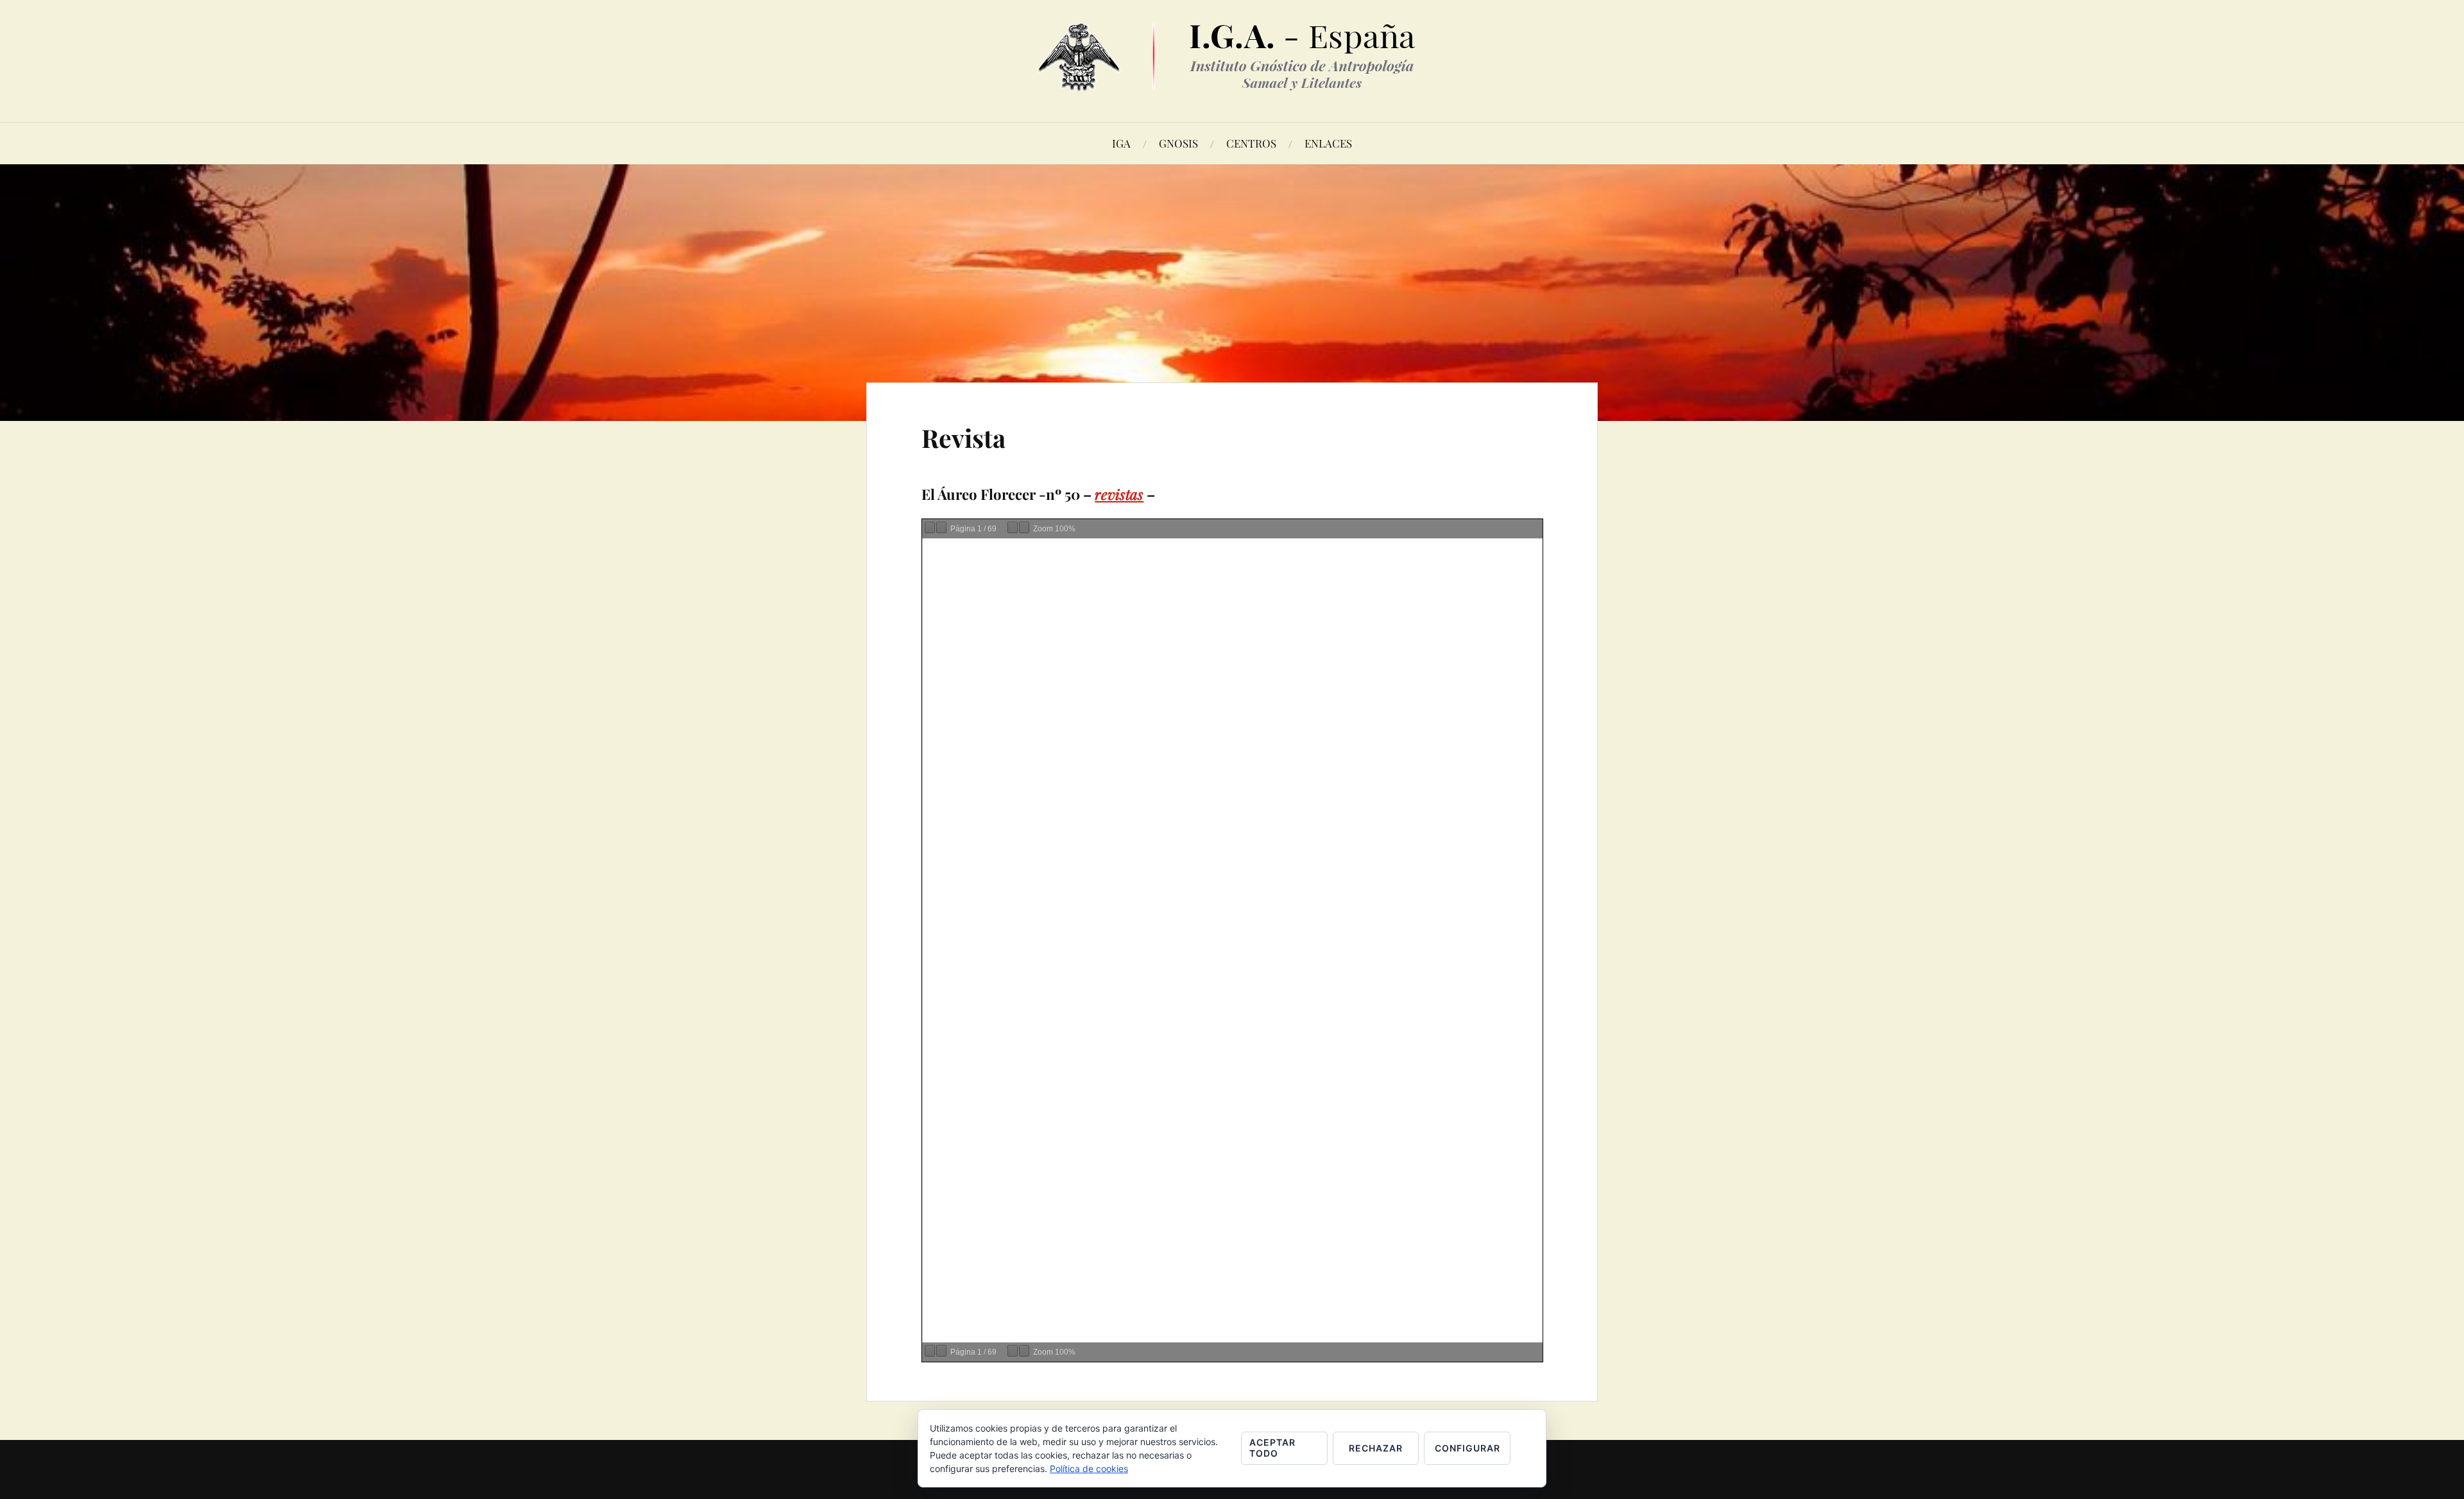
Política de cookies (1089, 1469)
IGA (1121, 143)
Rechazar (1376, 1448)
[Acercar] (1024, 527)
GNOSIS (1178, 143)
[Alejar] (1013, 527)
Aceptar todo (1272, 1448)
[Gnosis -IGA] (1232, 81)
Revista (963, 438)
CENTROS (1251, 143)
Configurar (1467, 1448)
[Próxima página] (941, 527)
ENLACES (1328, 143)
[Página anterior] (930, 527)
